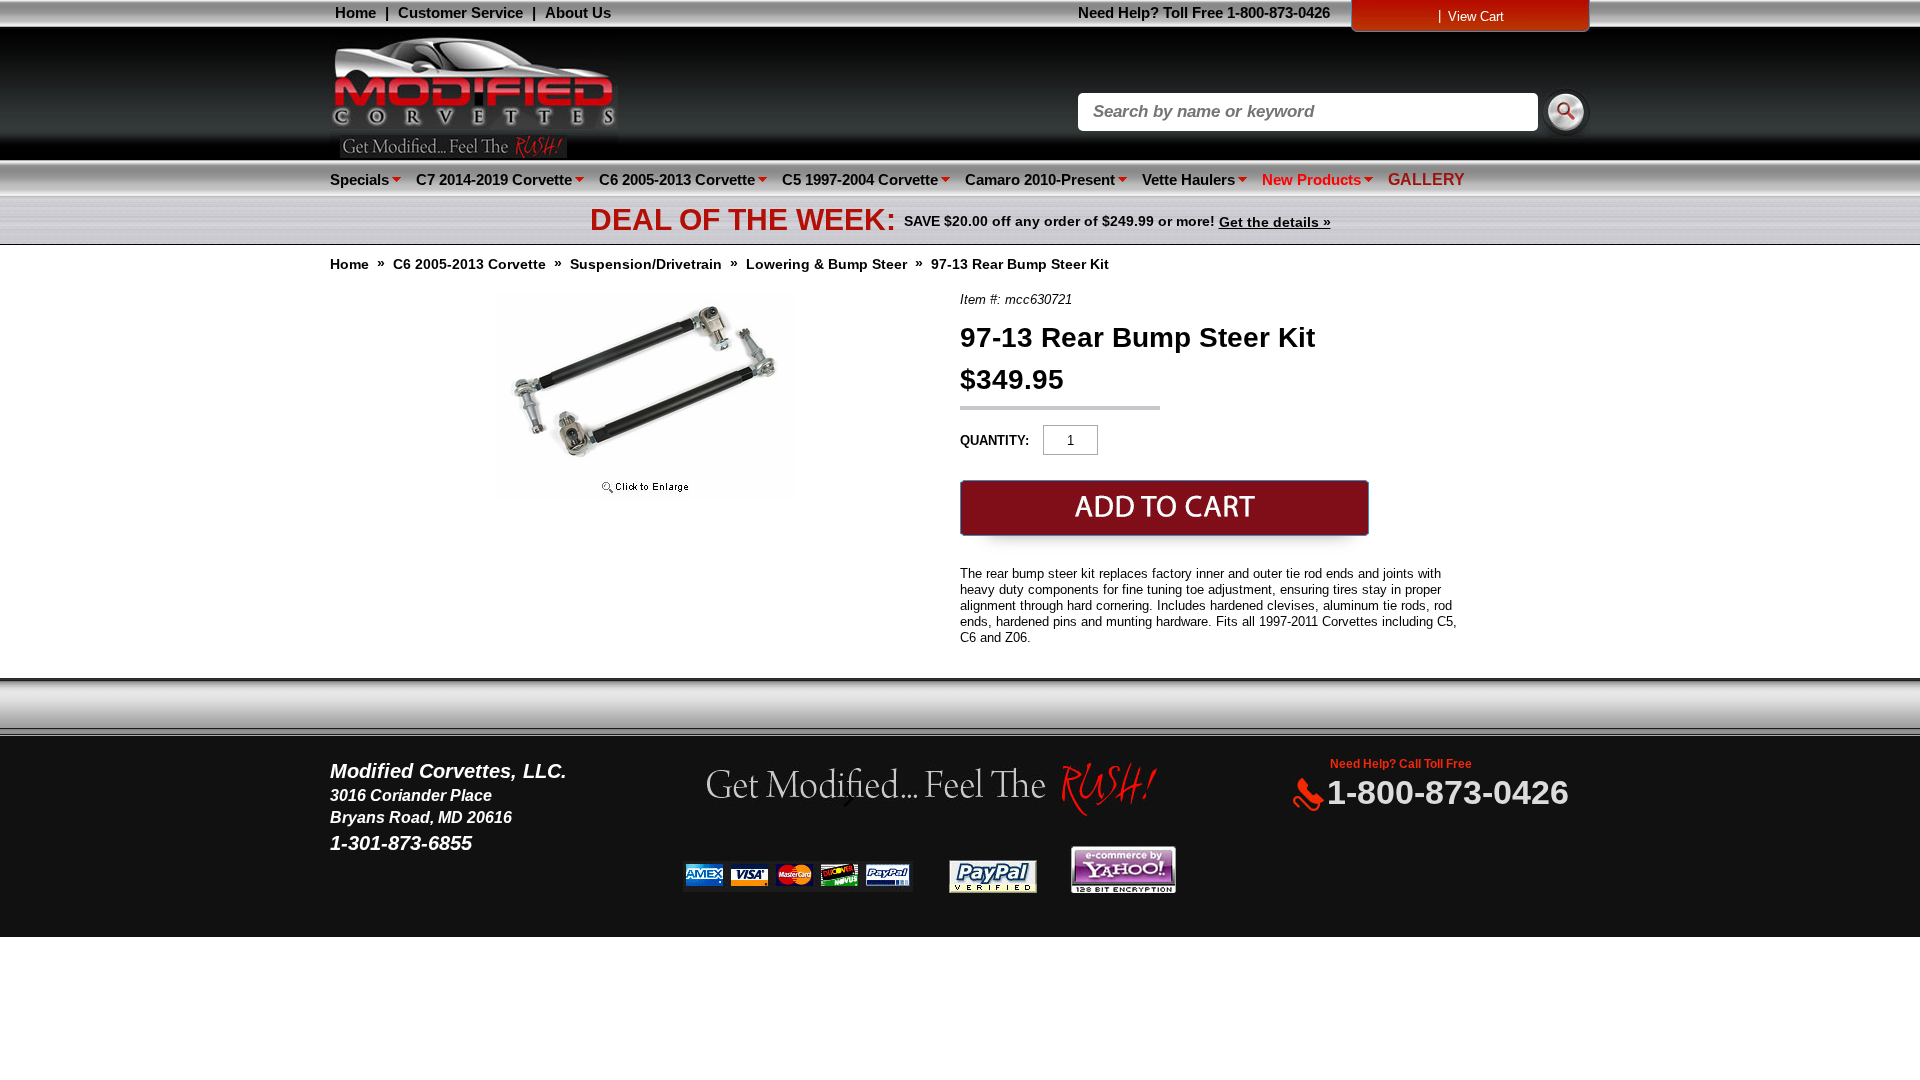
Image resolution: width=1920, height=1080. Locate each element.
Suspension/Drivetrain (646, 264)
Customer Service (460, 12)
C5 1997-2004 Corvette (860, 179)
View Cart (1476, 16)
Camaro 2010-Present (1040, 179)
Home (355, 12)
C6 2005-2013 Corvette (677, 179)
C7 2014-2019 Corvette (494, 179)
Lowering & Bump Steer (826, 264)
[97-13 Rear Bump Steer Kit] (645, 494)
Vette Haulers (1188, 179)
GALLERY (1426, 179)
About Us (578, 12)
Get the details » (1275, 222)
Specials (359, 179)
